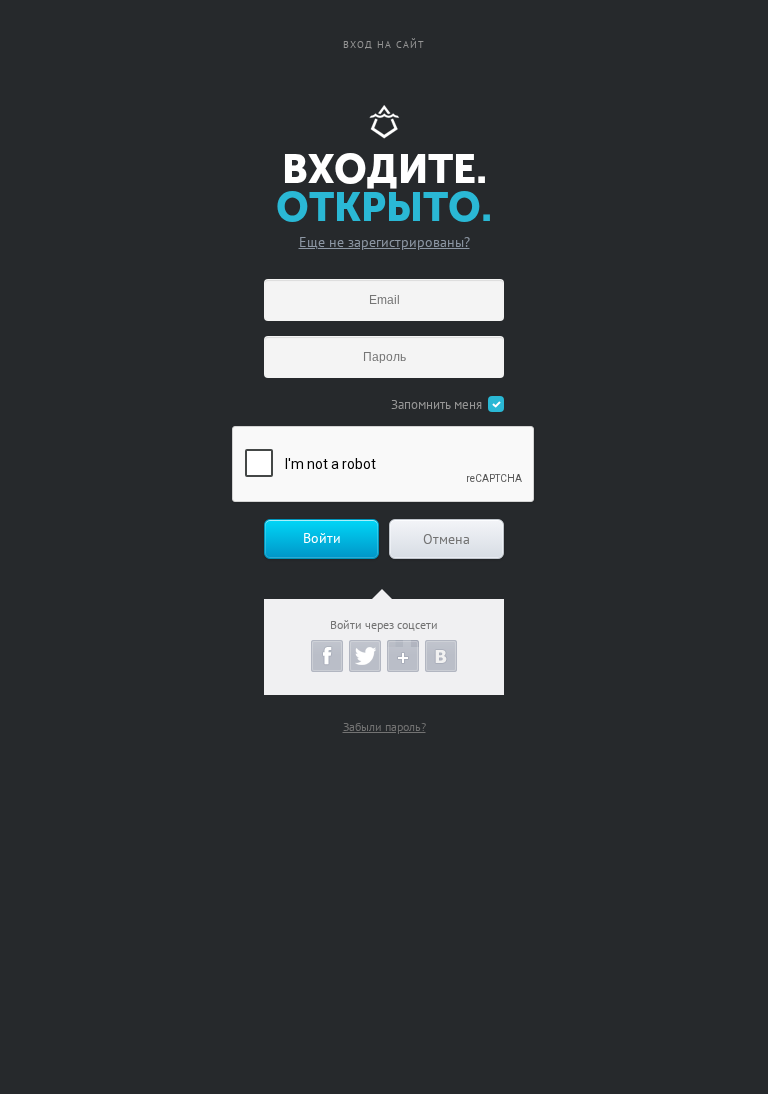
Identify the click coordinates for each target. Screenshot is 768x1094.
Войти (322, 538)
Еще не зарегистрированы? (384, 242)
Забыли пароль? (384, 726)
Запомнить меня (436, 404)
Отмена (446, 539)
